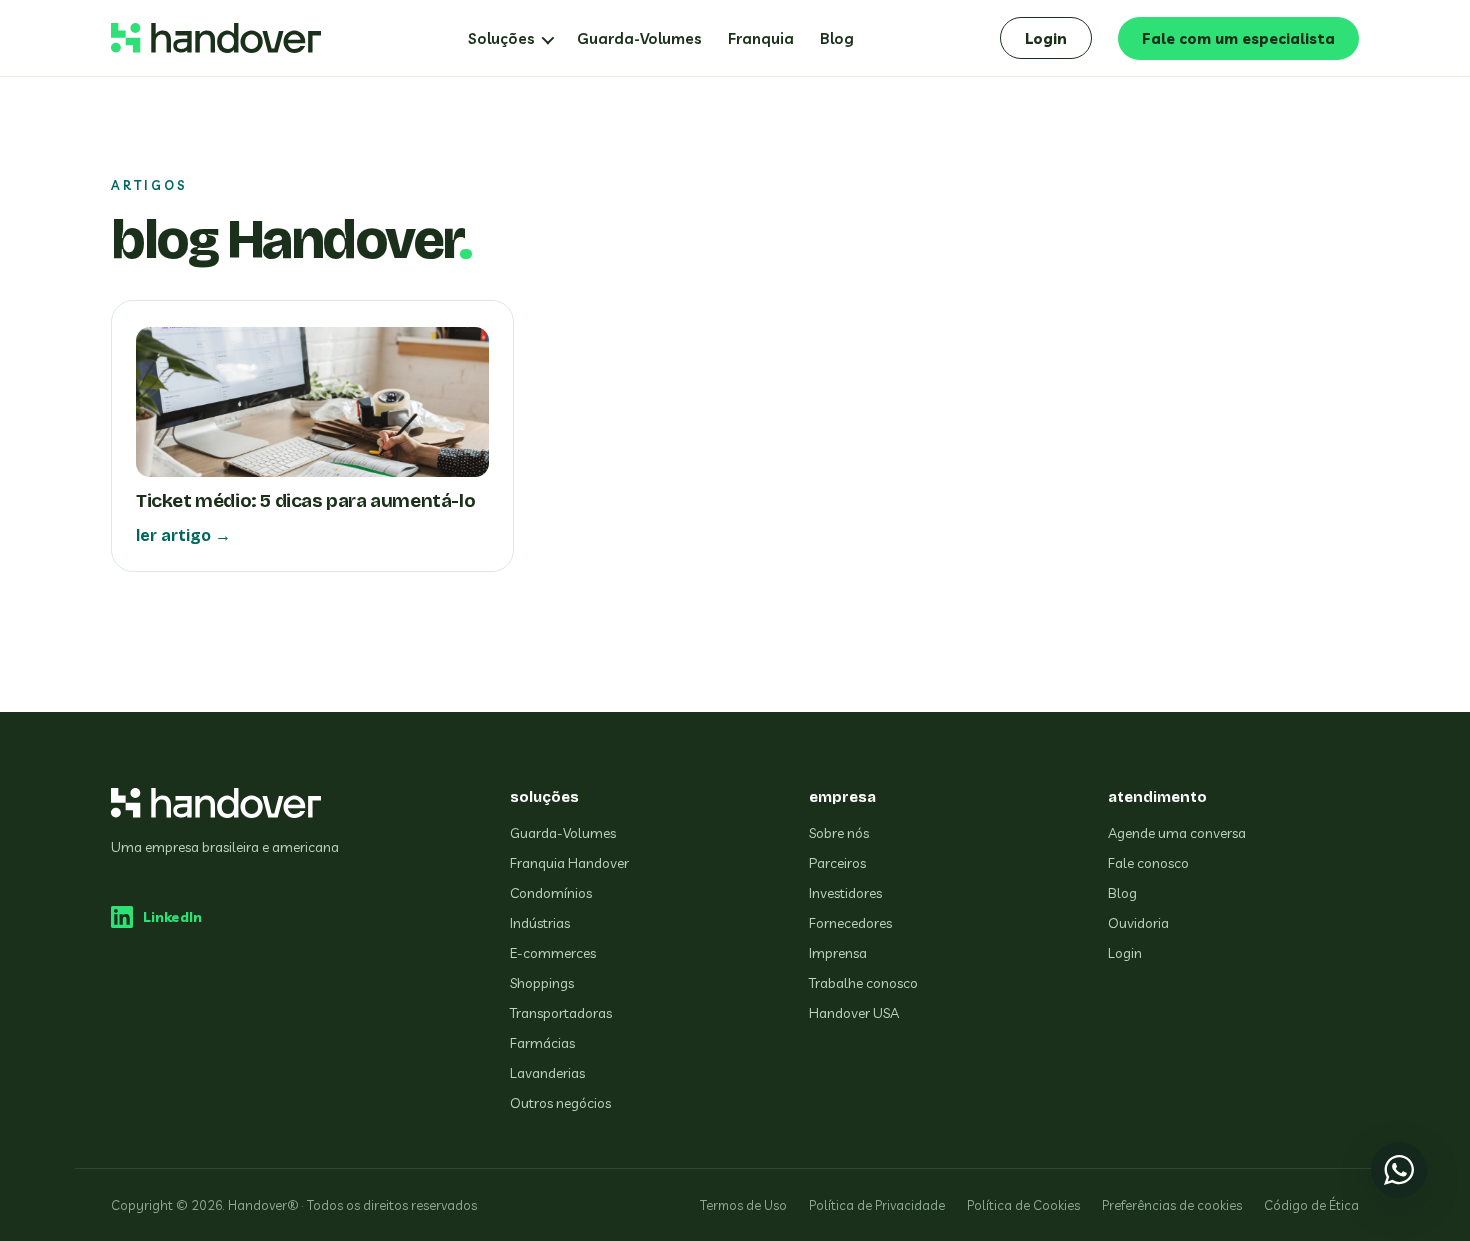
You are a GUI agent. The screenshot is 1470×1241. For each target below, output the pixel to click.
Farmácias (542, 1043)
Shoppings (542, 983)
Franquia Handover (569, 863)
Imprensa (838, 953)
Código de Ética (1311, 1205)
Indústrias (540, 923)
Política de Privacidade (877, 1205)
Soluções (501, 38)
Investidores (845, 893)
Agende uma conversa (1177, 833)
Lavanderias (547, 1073)
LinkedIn (172, 917)
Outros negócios (560, 1103)
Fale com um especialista (1238, 38)
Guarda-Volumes (639, 38)
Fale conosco (1148, 863)
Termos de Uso (743, 1205)
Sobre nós (839, 833)
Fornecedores (850, 923)
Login (1046, 38)
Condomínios (551, 893)
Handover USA (854, 1013)
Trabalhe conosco (863, 983)
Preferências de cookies (1172, 1205)
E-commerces (553, 953)
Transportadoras (561, 1013)
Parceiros (837, 863)
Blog (837, 38)
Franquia (761, 38)
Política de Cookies (1023, 1205)
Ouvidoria (1138, 923)
